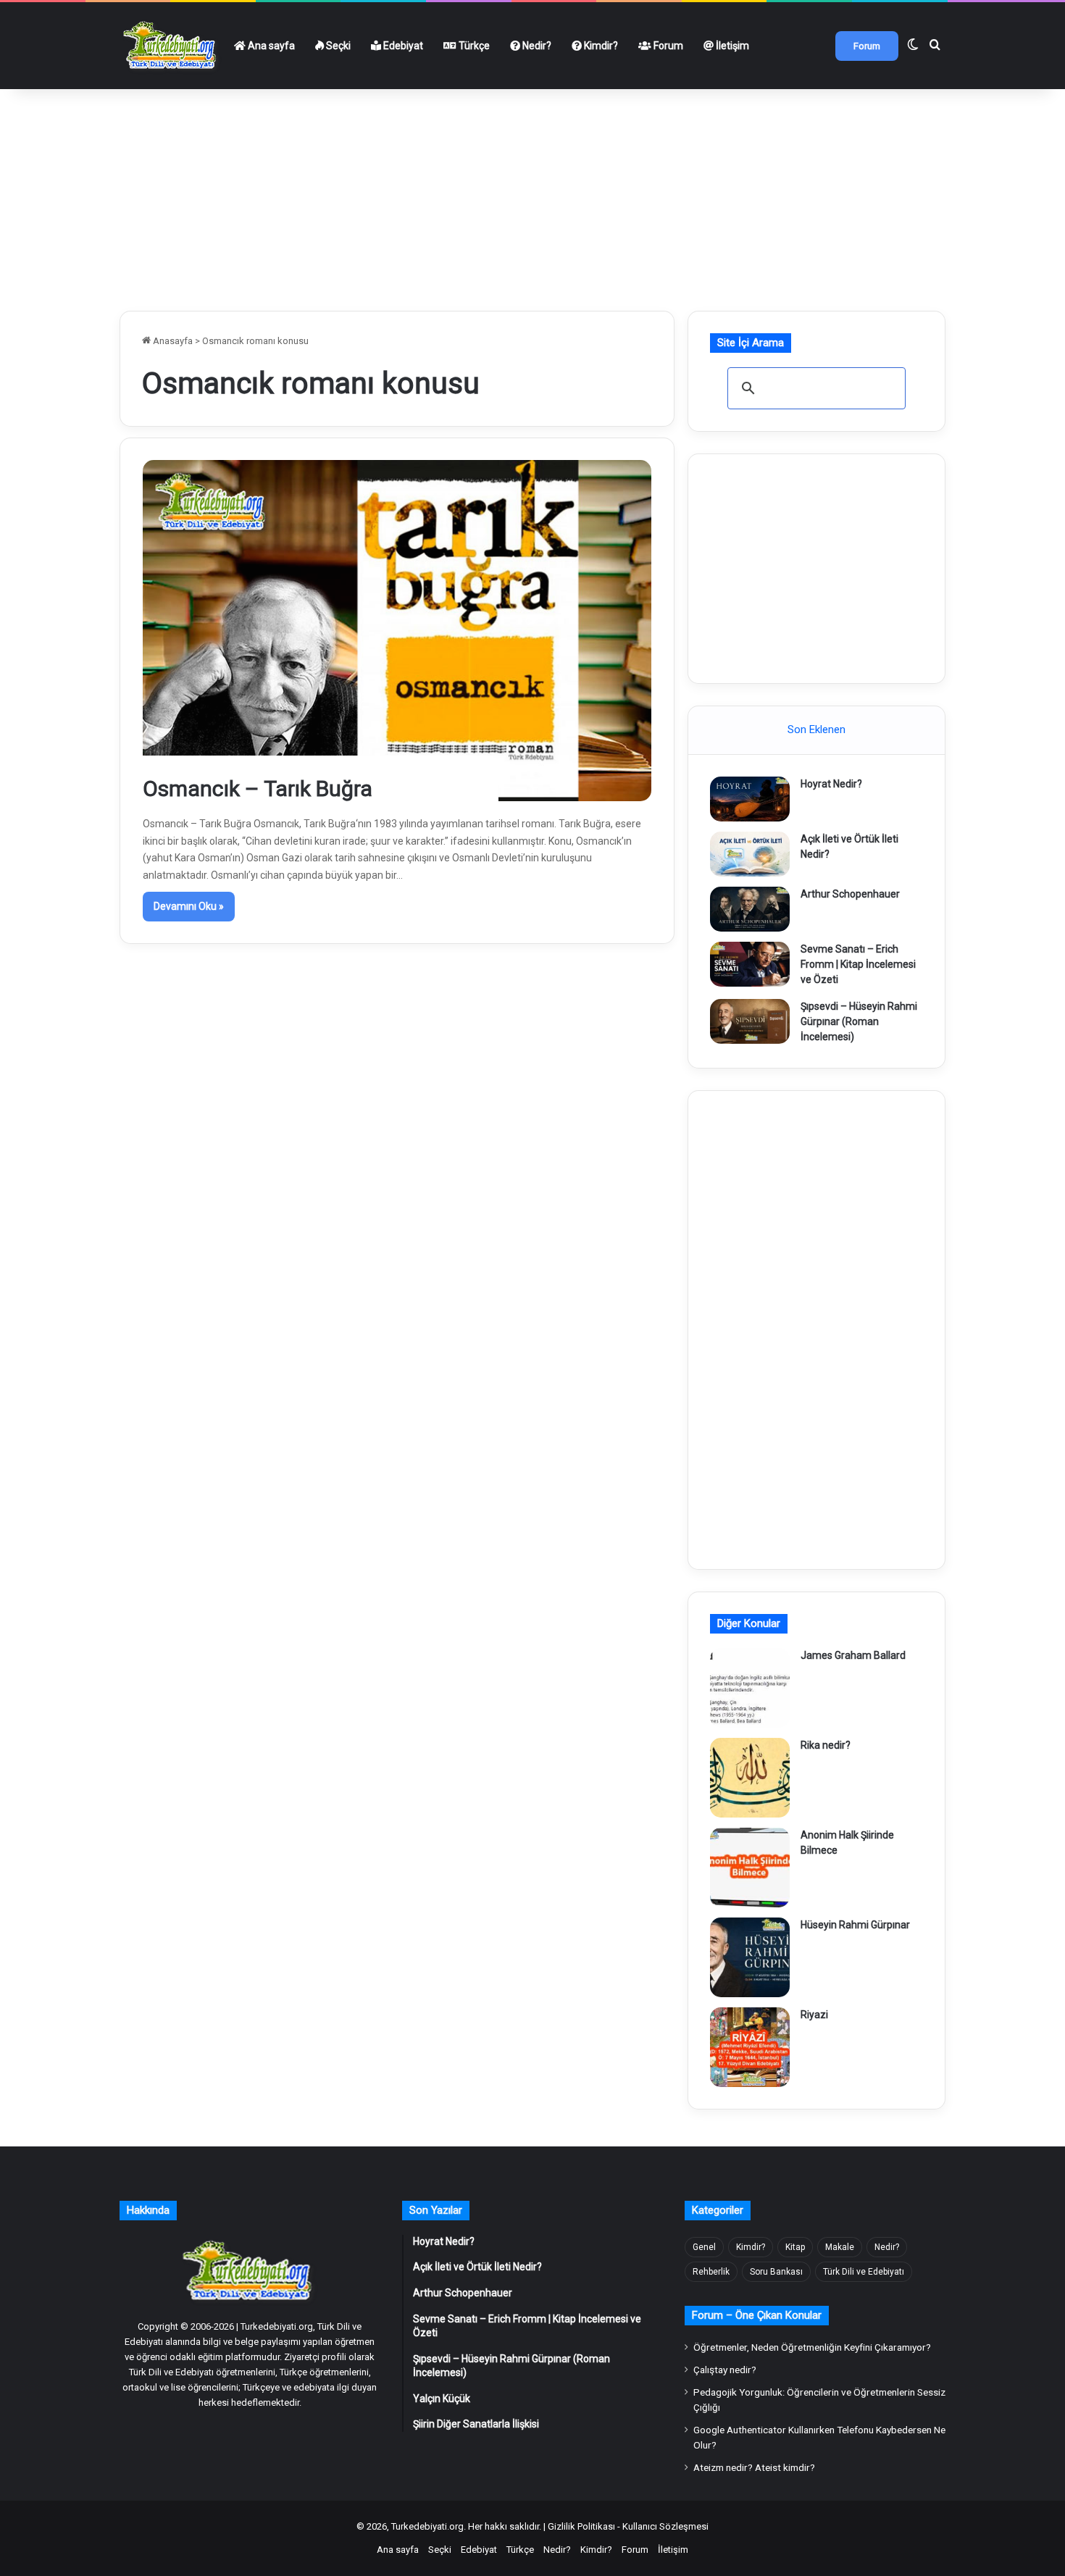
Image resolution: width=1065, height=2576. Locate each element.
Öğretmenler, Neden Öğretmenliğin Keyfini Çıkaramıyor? (812, 2347)
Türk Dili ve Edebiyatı (864, 2272)
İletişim (731, 46)
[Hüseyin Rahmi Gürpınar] (750, 1957)
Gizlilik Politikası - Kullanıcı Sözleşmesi (628, 2526)
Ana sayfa (270, 46)
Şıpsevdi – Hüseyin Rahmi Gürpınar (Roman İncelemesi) (859, 1021)
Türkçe (473, 46)
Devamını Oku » (189, 906)
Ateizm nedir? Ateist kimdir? (754, 2467)
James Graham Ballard (853, 1655)
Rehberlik (711, 2272)
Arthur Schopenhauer (850, 894)
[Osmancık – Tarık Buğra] (397, 630)
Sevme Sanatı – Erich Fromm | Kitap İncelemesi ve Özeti (858, 964)
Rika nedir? (826, 1745)
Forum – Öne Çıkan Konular (757, 2315)
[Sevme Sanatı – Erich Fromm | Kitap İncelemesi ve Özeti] (750, 964)
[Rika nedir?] (750, 1778)
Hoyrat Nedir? (831, 784)
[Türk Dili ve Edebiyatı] (172, 46)
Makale (840, 2247)
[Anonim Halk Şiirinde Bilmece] (750, 1868)
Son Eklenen (816, 729)
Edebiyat (402, 46)
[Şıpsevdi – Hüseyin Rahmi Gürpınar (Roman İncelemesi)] (750, 1021)
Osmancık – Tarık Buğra (258, 789)
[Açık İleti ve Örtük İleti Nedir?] (750, 854)
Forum (667, 46)
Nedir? (536, 46)
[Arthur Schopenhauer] (750, 909)
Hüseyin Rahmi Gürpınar (855, 1925)
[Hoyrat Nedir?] (750, 799)
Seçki (337, 46)
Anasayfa (172, 341)
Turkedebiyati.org (427, 2526)
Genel (704, 2247)
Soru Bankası (776, 2272)
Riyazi (814, 2015)
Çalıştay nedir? (725, 2370)
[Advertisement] (532, 194)
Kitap (795, 2247)
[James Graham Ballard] (750, 1688)
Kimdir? (600, 46)
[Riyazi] (750, 2047)
